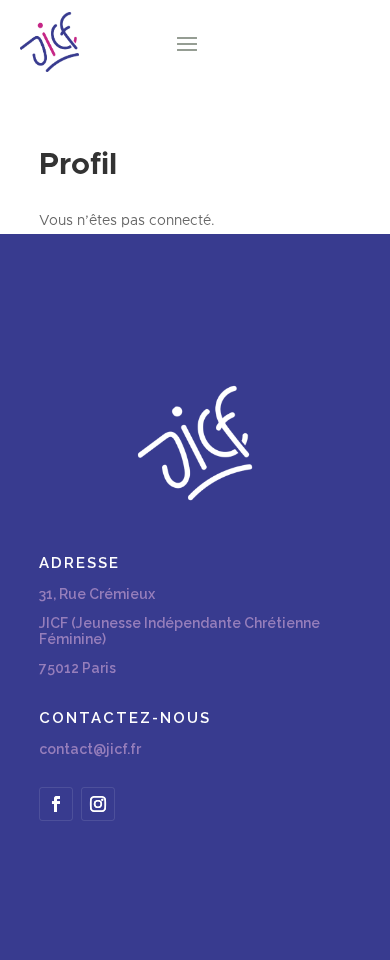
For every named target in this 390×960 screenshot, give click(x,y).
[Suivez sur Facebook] (56, 804)
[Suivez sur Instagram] (98, 804)
